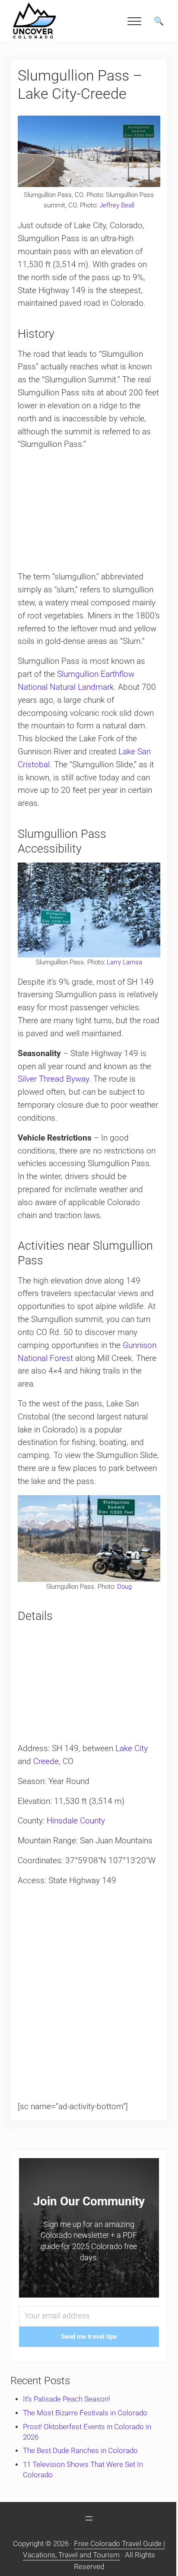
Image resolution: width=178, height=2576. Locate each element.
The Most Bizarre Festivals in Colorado (85, 2413)
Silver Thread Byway (53, 1079)
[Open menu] (89, 2518)
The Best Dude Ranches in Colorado (80, 2451)
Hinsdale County (76, 1821)
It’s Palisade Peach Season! (67, 2399)
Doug (124, 1587)
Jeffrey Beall (117, 205)
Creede (46, 1762)
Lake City (132, 1749)
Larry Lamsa (124, 962)
